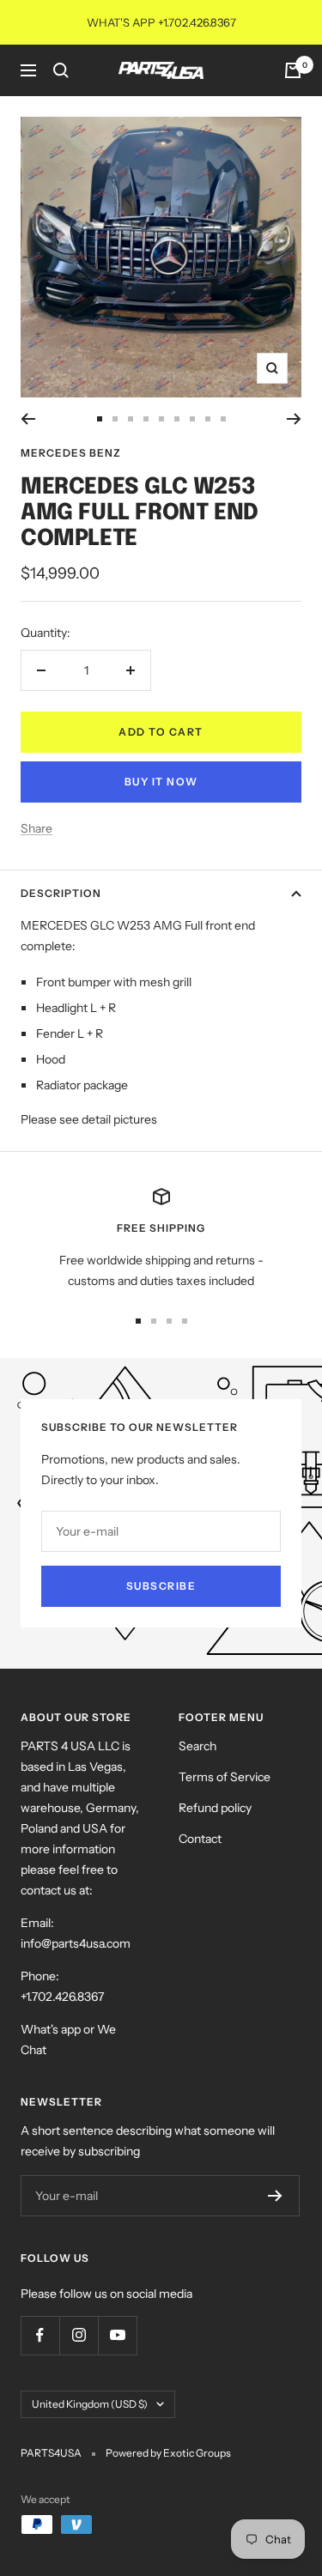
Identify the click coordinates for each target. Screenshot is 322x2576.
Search (197, 1746)
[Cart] (293, 70)
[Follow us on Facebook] (40, 2335)
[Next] (294, 419)
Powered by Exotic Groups (168, 2453)
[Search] (61, 70)
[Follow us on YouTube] (117, 2335)
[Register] (275, 2196)
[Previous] (28, 419)
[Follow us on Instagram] (79, 2335)
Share (36, 828)
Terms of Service (225, 1777)
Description (61, 893)
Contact (200, 1839)
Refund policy (215, 1808)
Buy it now (161, 782)
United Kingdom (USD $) (90, 2404)
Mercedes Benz (71, 453)
